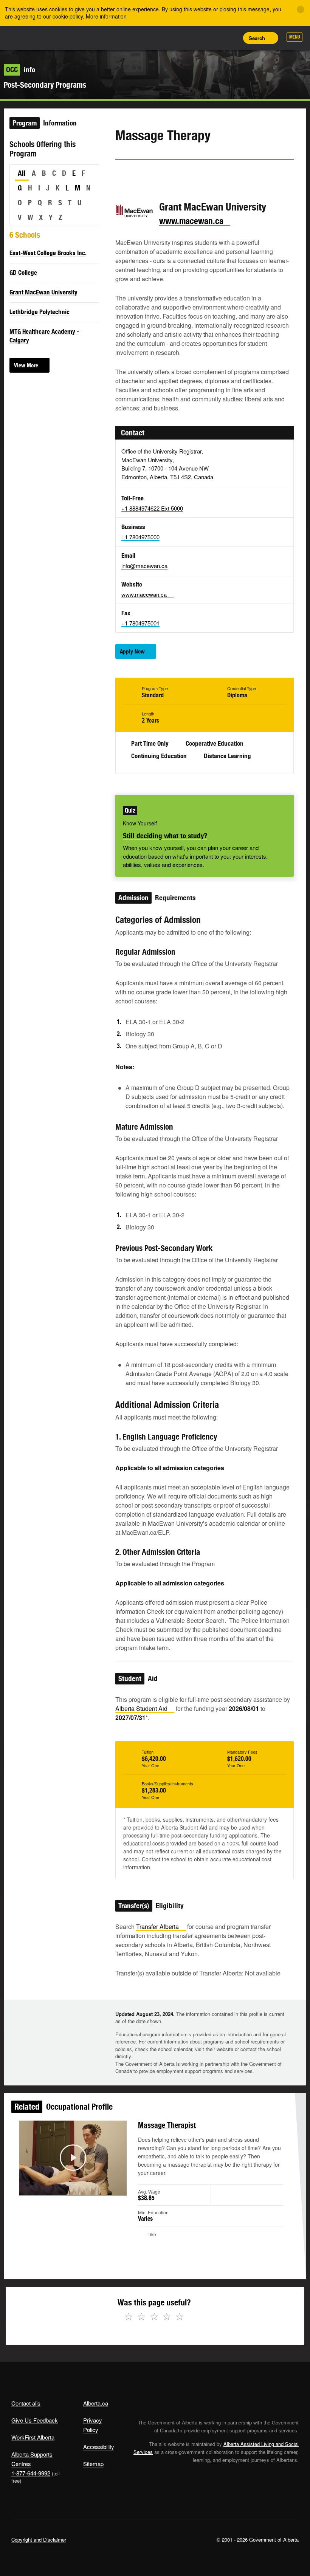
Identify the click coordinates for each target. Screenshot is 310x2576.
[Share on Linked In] (164, 174)
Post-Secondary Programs (45, 85)
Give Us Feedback (35, 2420)
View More (26, 365)
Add (197, 38)
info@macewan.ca (144, 566)
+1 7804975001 (140, 623)
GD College (23, 272)
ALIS (61, 37)
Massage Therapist (167, 2125)
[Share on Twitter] (121, 174)
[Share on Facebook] (142, 174)
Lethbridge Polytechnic (40, 312)
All (22, 173)
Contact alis (26, 2403)
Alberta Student (141, 1708)
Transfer (157, 1927)
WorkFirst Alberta (33, 2437)
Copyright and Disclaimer (39, 2540)
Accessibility (99, 2447)
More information (106, 16)
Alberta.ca (96, 2403)
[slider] (62, 2188)
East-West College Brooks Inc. (48, 253)
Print (231, 38)
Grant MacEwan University (43, 292)
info (21, 70)
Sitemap (93, 2464)
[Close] (301, 9)
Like (214, 37)
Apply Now (132, 651)
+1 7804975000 (140, 537)
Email (185, 174)
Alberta (26, 37)
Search (257, 38)
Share (180, 38)
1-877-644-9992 (31, 2473)
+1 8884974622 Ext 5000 (152, 508)
